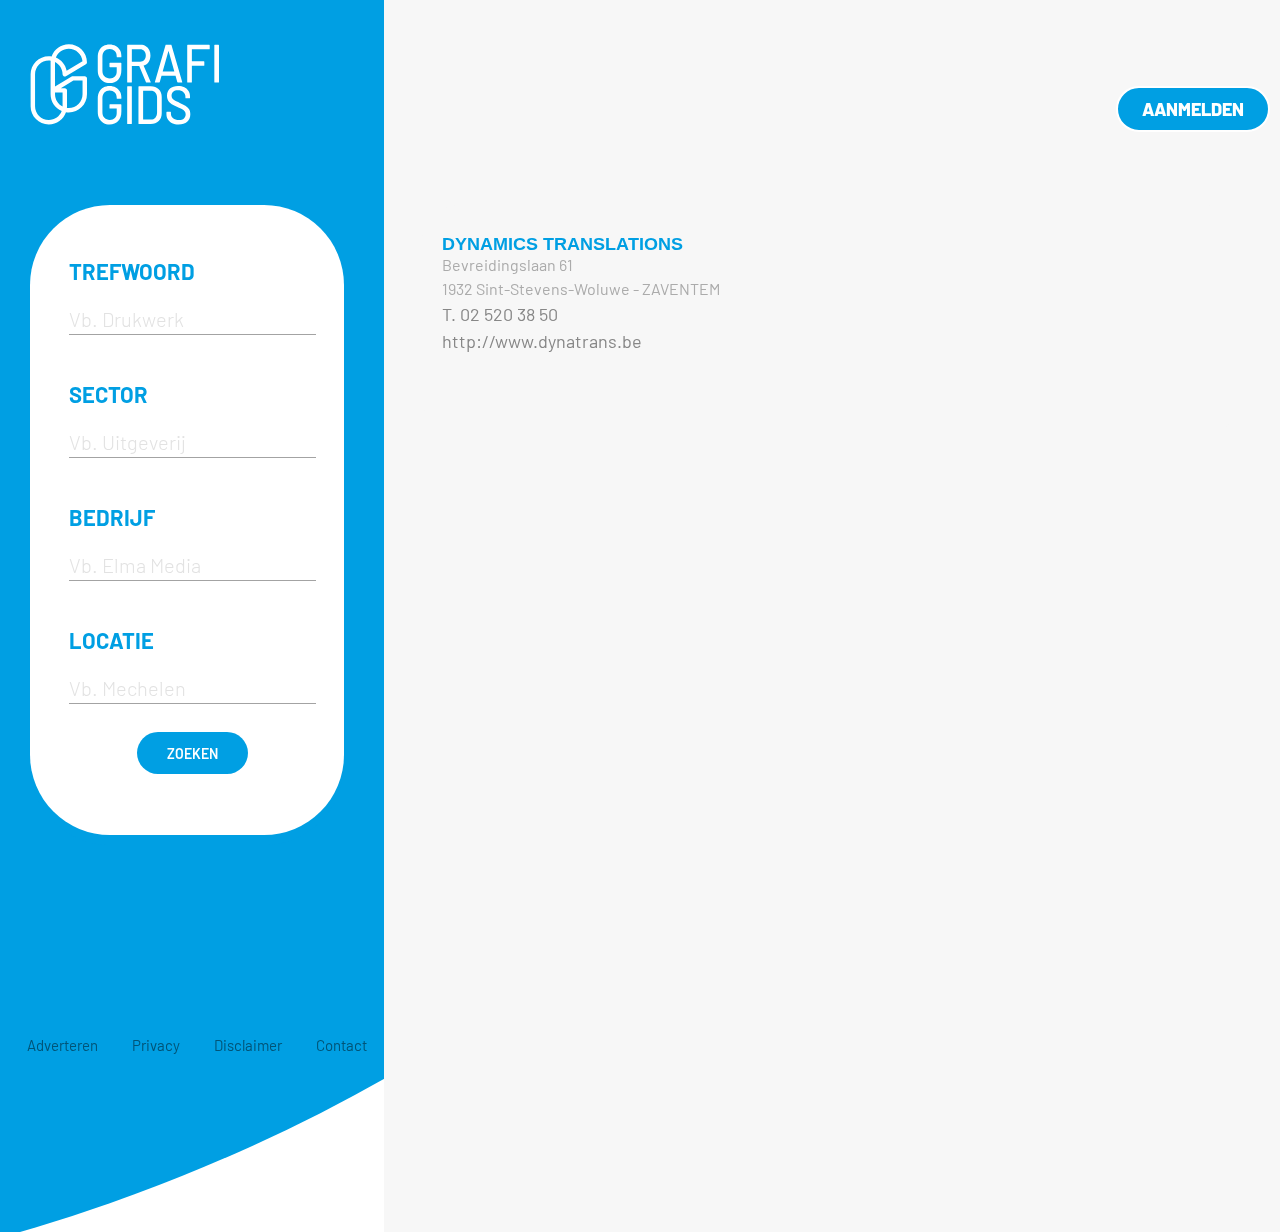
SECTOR (108, 394)
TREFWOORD (132, 271)
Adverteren (62, 1045)
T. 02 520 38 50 (500, 314)
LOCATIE (111, 640)
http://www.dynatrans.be (542, 341)
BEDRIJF (112, 517)
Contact (341, 1045)
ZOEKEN (192, 753)
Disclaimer (248, 1045)
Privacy (156, 1045)
